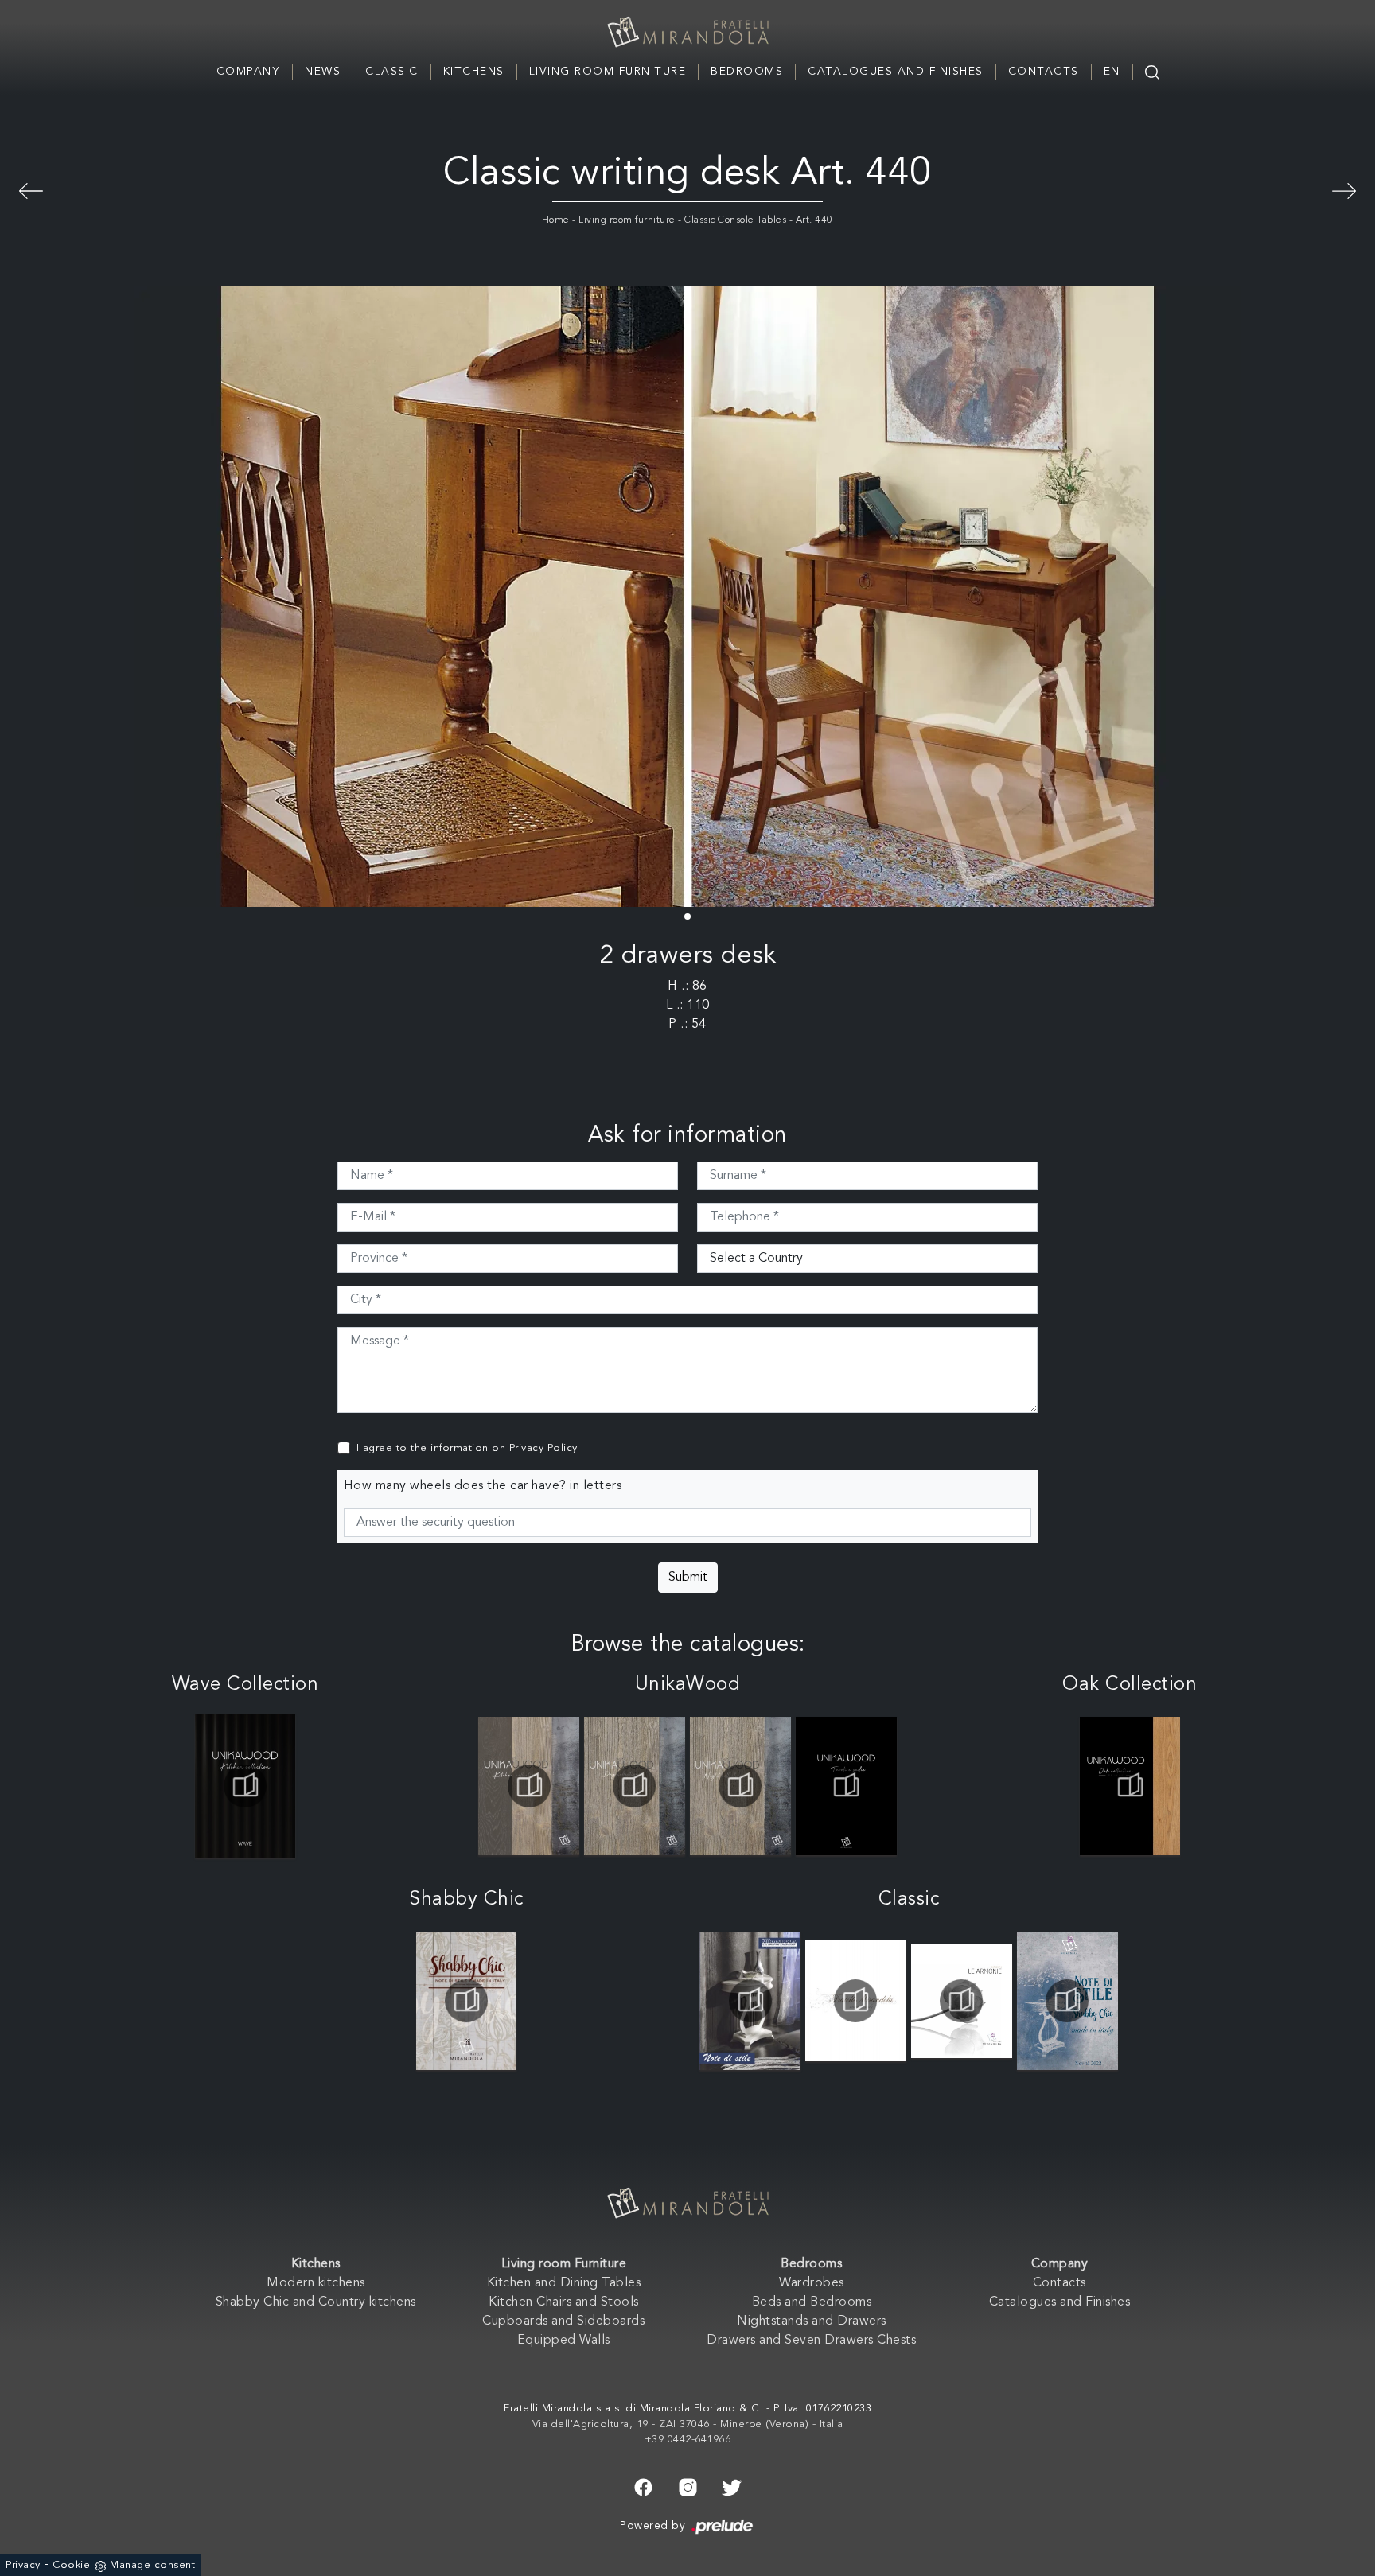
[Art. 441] (1344, 189)
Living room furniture (627, 220)
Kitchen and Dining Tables (564, 2283)
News (323, 72)
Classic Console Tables (735, 220)
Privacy (23, 2565)
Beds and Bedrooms (812, 2302)
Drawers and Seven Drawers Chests (811, 2341)
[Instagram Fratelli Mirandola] (688, 2486)
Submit (688, 1578)
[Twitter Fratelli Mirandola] (732, 2486)
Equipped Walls (564, 2341)
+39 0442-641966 (688, 2440)
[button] (687, 916)
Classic (392, 72)
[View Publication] (245, 1786)
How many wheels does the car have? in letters (483, 1486)
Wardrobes (812, 2283)
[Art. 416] (31, 189)
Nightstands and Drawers (812, 2321)
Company (249, 72)
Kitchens (474, 72)
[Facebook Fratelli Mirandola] (643, 2486)
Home (556, 220)
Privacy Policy (543, 1448)
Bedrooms (747, 72)
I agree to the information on (467, 1448)
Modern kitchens (316, 2283)
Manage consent (152, 2565)
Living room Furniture (608, 72)
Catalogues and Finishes (896, 72)
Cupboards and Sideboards (563, 2321)
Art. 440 (814, 220)
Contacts (1044, 72)
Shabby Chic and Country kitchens (316, 2302)
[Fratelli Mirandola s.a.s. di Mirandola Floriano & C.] (687, 32)
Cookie (71, 2565)
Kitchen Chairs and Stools (564, 2302)
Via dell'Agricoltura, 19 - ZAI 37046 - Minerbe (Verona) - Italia (688, 2424)
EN (1112, 72)
